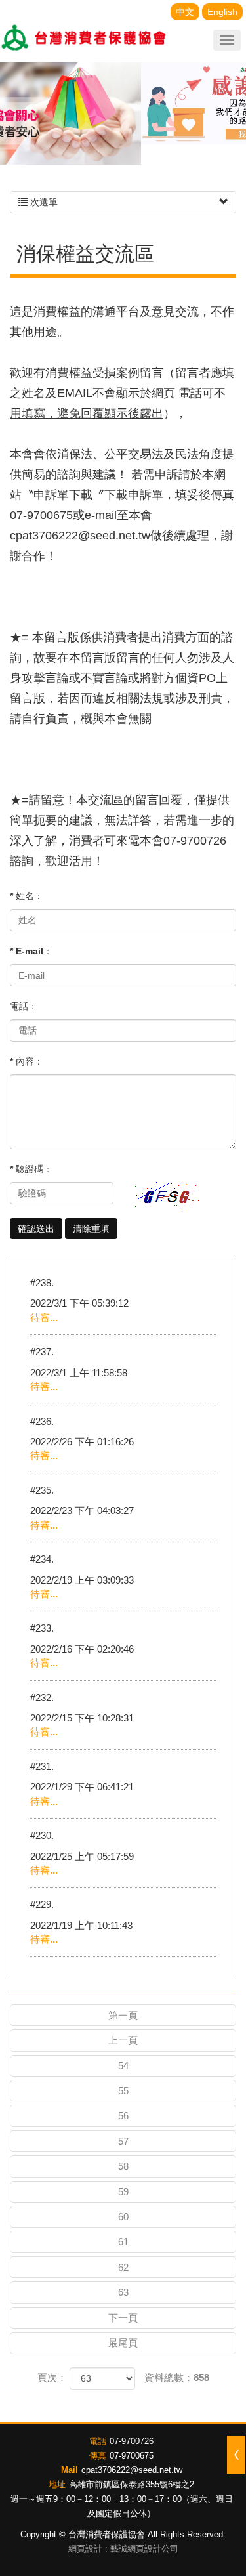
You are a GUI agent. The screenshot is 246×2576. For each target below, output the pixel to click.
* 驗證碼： (31, 1169)
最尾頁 (123, 2343)
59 (123, 2192)
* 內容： (27, 1061)
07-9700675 (132, 2456)
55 (123, 2091)
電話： (24, 1006)
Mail (70, 2470)
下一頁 (123, 2318)
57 (123, 2141)
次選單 (43, 202)
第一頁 (123, 2015)
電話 (98, 2441)
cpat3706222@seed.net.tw (132, 2470)
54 (123, 2066)
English (222, 12)
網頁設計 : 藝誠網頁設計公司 (123, 2549)
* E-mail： (31, 951)
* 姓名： (27, 896)
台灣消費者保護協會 (85, 39)
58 (123, 2166)
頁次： (52, 2377)
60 (123, 2217)
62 (123, 2267)
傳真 (98, 2456)
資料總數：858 (177, 2377)
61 (123, 2242)
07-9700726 (132, 2441)
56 (123, 2116)
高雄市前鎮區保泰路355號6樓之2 (132, 2484)
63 (123, 2292)
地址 (57, 2484)
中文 (185, 12)
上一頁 (123, 2040)
